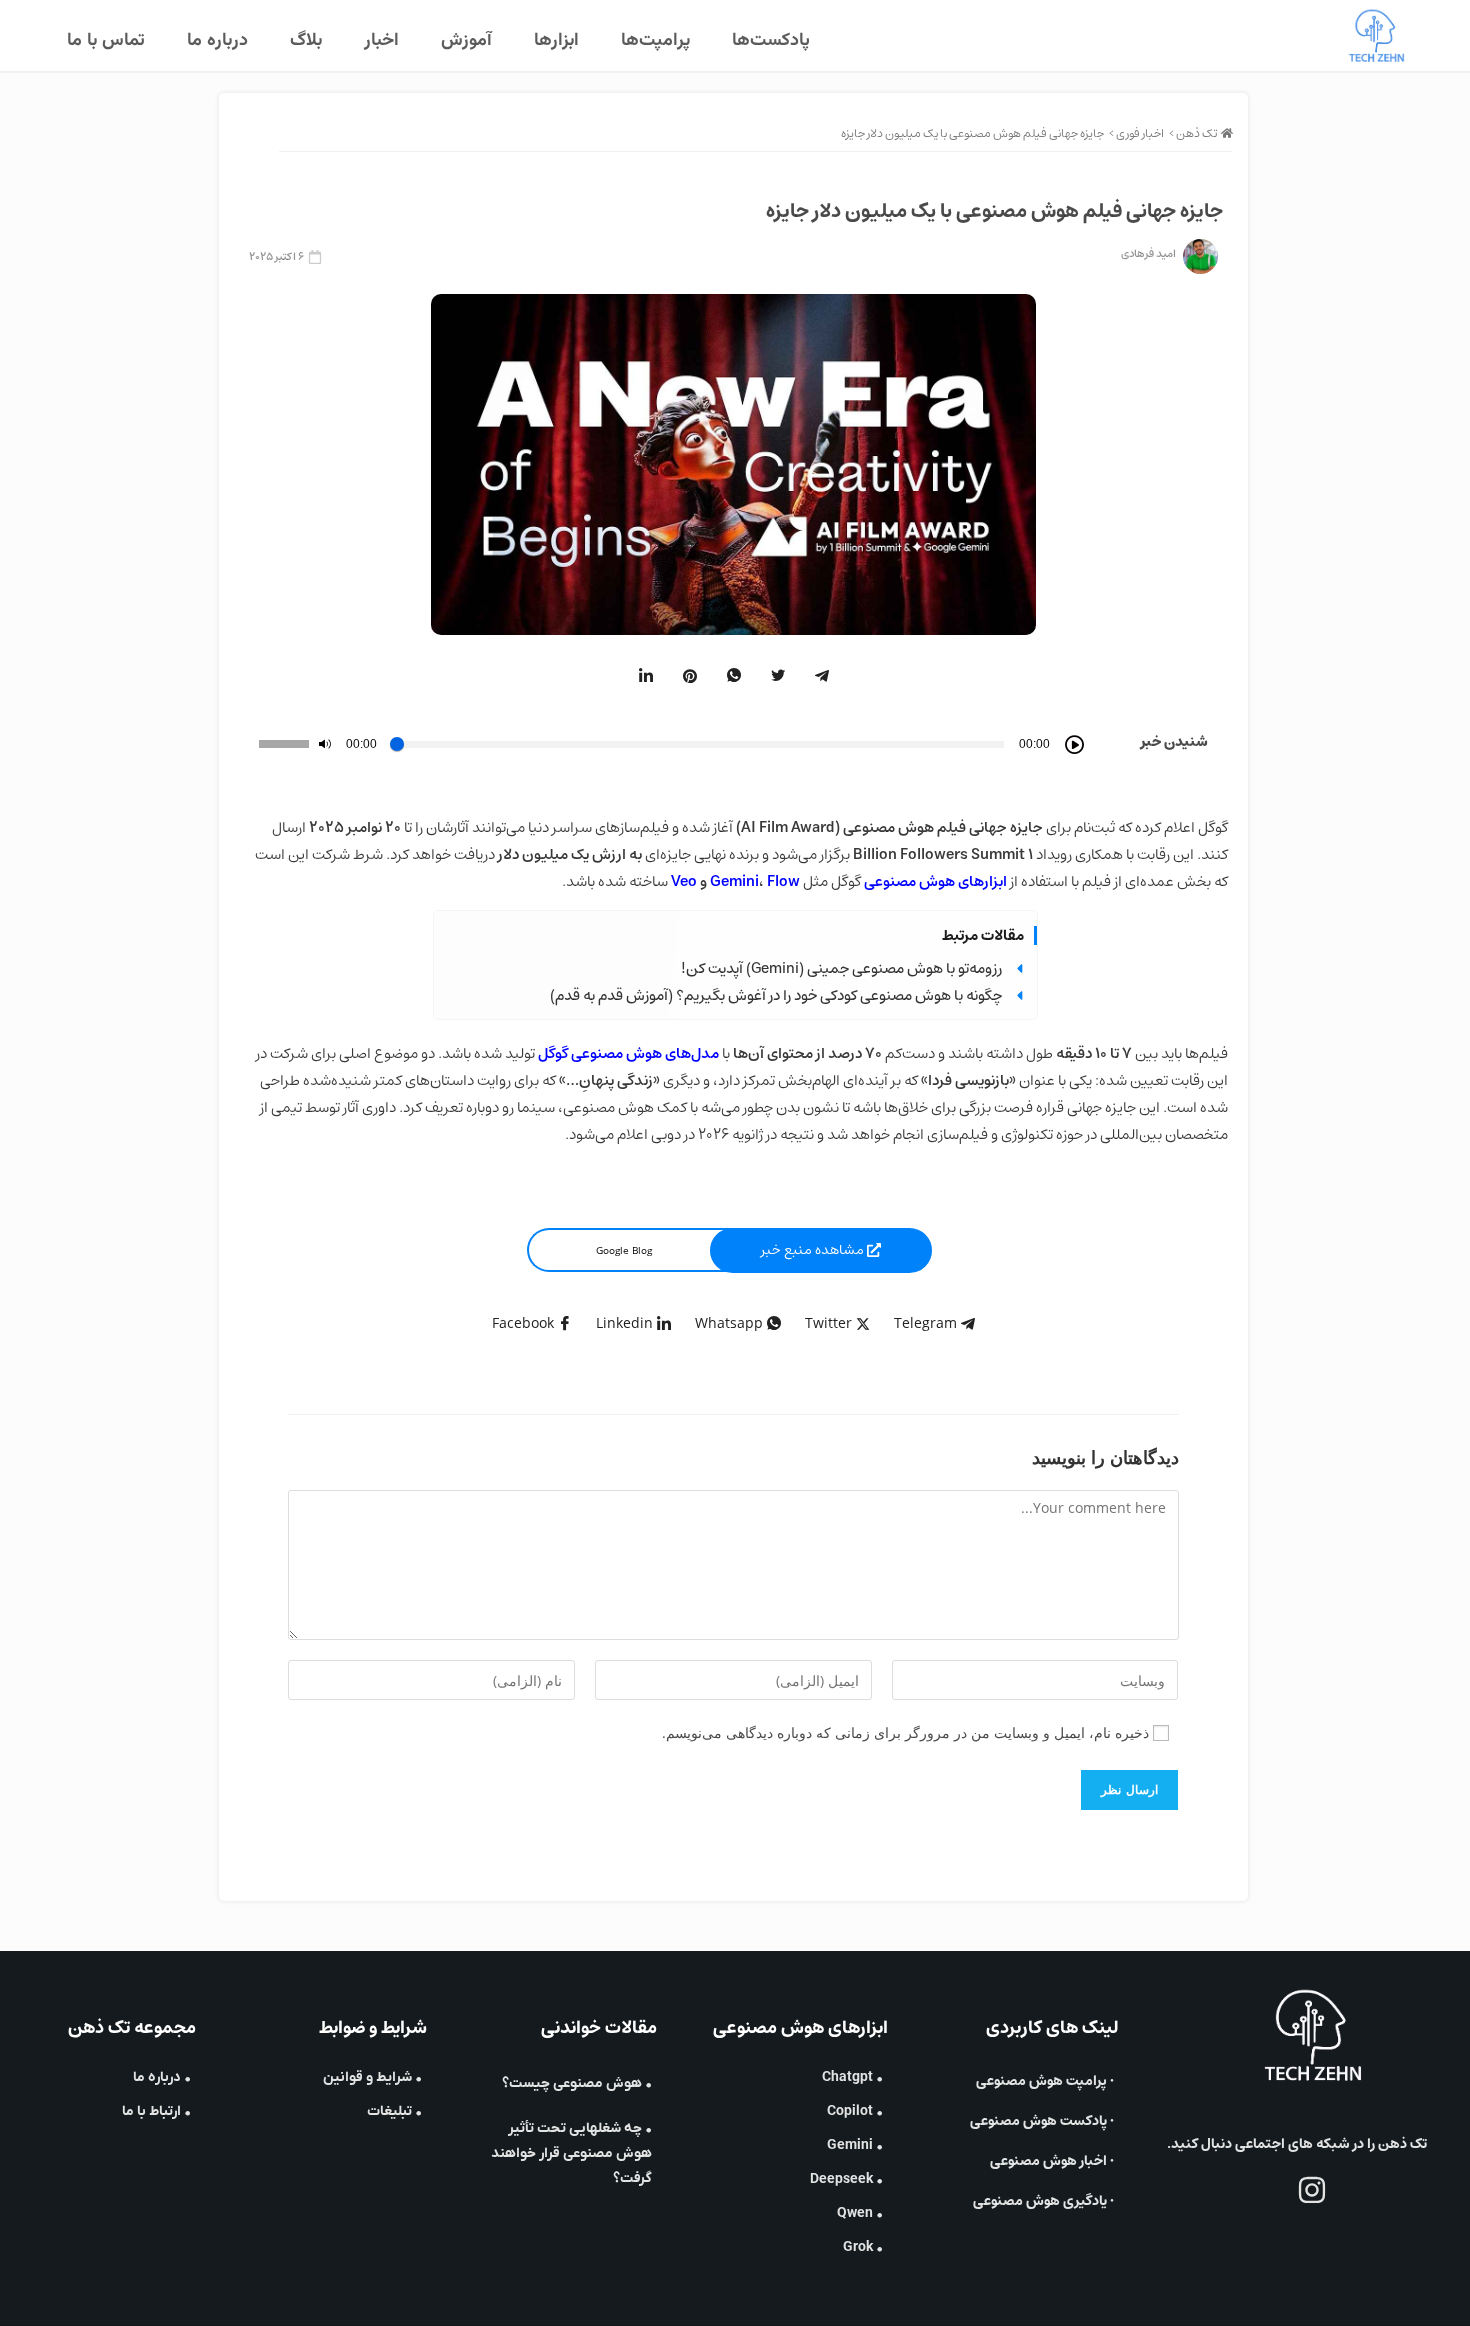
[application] (666, 744)
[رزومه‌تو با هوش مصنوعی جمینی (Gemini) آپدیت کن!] (1019, 968)
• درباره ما (162, 2077)
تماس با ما (106, 41)
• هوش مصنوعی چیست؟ (577, 2083)
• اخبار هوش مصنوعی (1052, 2161)
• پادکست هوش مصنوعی (1042, 2121)
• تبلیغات (394, 2111)
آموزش (466, 41)
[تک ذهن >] (1227, 133)
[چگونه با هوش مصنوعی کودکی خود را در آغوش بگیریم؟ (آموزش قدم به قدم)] (1019, 995)
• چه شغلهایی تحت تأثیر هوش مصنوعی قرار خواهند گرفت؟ (571, 2153)
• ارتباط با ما (156, 2111)
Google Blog (624, 1250)
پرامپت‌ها (655, 41)
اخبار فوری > (1136, 133)
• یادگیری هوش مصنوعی (1043, 2201)
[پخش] (1074, 744)
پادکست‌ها (771, 41)
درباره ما (217, 41)
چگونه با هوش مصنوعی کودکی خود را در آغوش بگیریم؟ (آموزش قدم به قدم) (776, 995)
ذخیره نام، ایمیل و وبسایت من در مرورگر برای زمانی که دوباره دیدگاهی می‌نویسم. (905, 1732)
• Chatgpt (852, 2077)
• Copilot (855, 2111)
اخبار (381, 41)
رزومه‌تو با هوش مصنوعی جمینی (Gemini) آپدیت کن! (841, 968)
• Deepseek (846, 2179)
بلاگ (306, 41)
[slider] (284, 744)
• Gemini (855, 2145)
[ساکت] (325, 744)
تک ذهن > (1193, 133)
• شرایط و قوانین (372, 2077)
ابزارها (556, 41)
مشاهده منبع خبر (814, 1250)
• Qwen (860, 2213)
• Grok (863, 2247)
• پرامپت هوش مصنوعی (1045, 2081)
